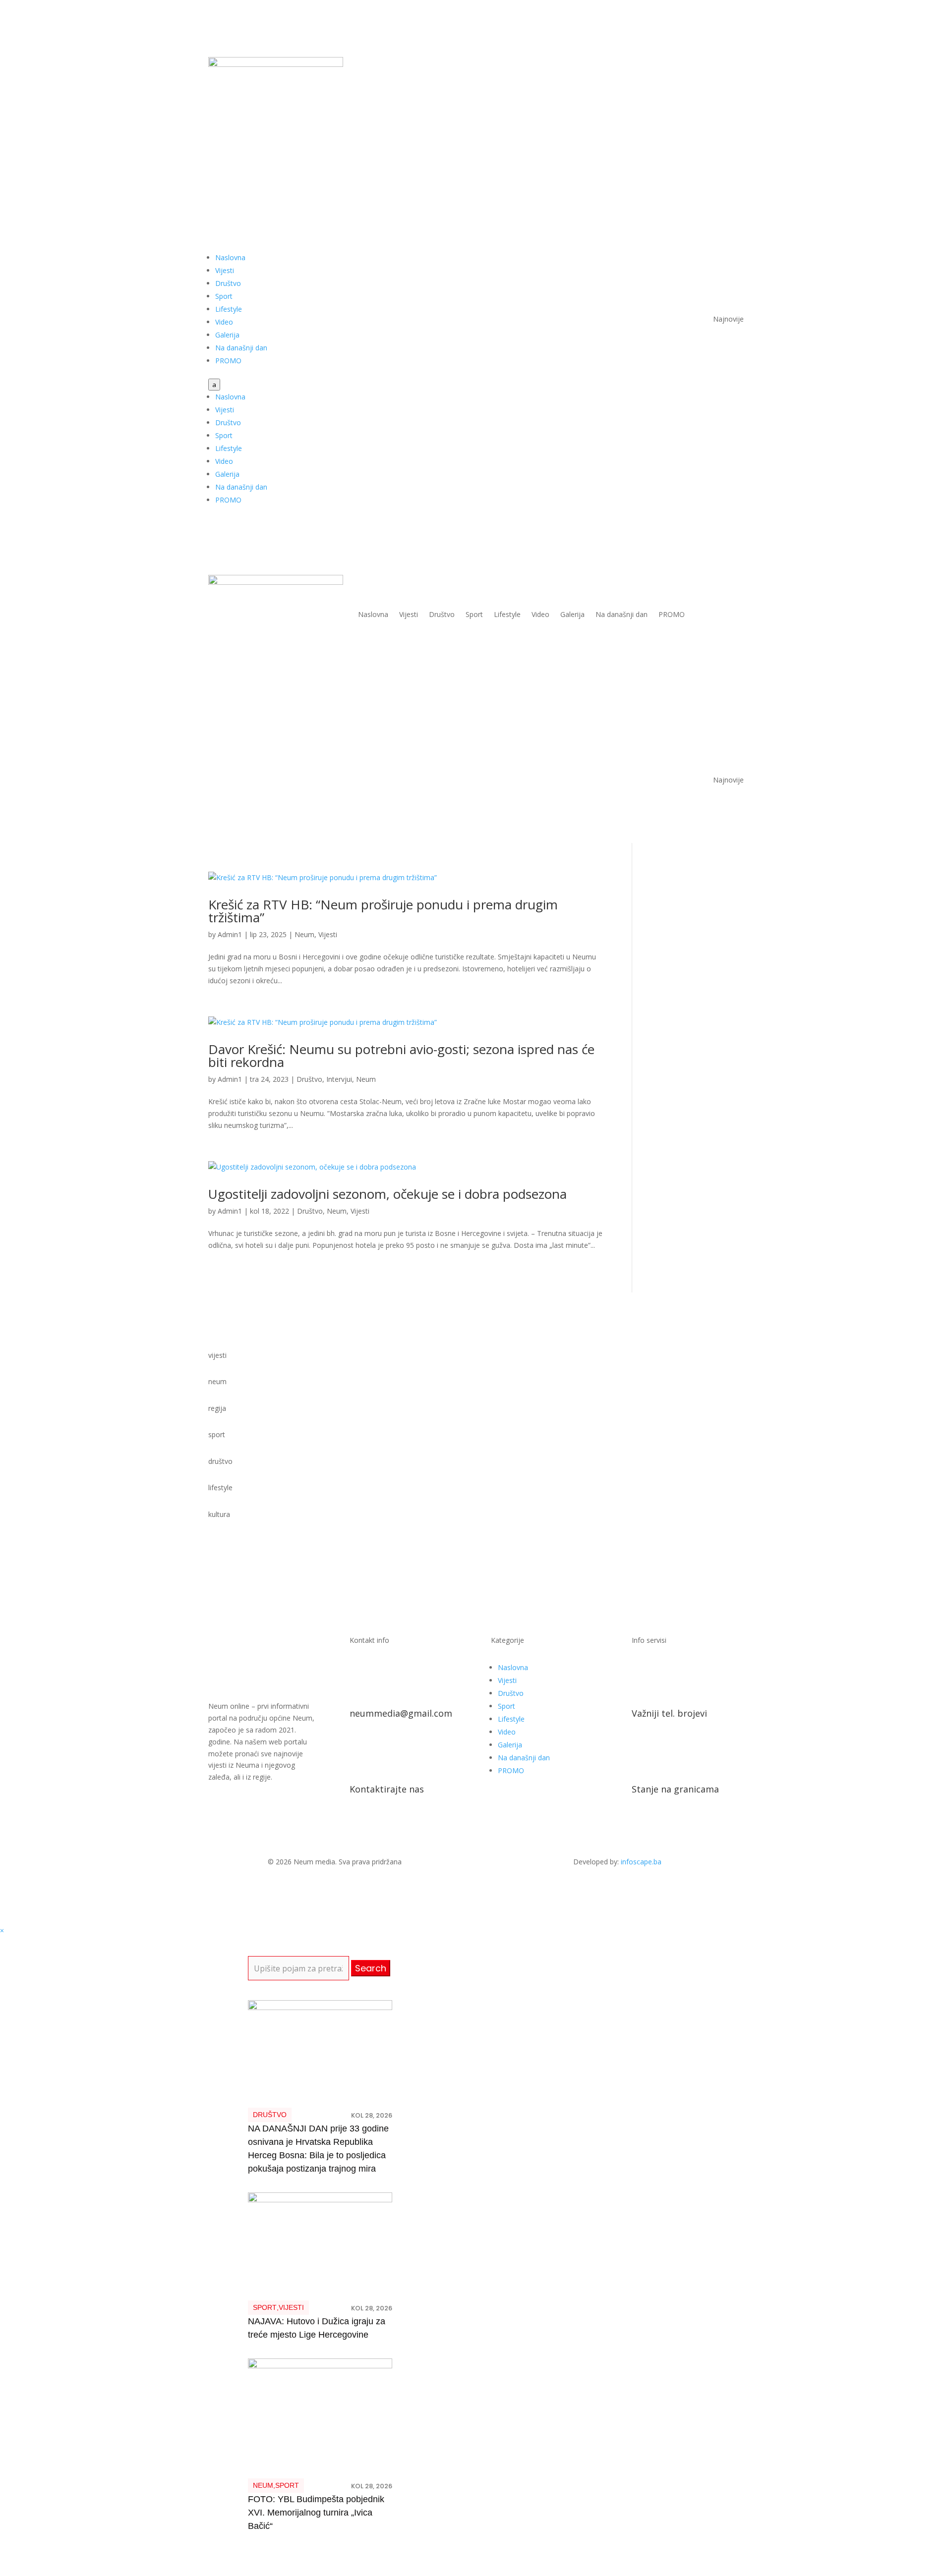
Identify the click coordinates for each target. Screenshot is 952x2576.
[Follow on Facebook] (696, 65)
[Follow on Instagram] (736, 65)
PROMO (228, 361)
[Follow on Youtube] (716, 65)
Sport (224, 296)
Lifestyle (229, 309)
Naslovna (230, 257)
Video (224, 322)
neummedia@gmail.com (401, 1713)
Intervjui (339, 1079)
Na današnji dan (241, 348)
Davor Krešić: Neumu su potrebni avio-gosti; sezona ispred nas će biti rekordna (401, 1056)
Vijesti (225, 270)
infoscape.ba (641, 1862)
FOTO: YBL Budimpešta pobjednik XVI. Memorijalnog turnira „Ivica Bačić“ (316, 2513)
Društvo (228, 283)
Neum (304, 934)
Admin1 (230, 934)
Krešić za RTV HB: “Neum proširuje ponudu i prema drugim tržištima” (383, 911)
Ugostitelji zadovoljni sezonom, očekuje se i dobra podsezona (387, 1194)
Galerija (227, 335)
